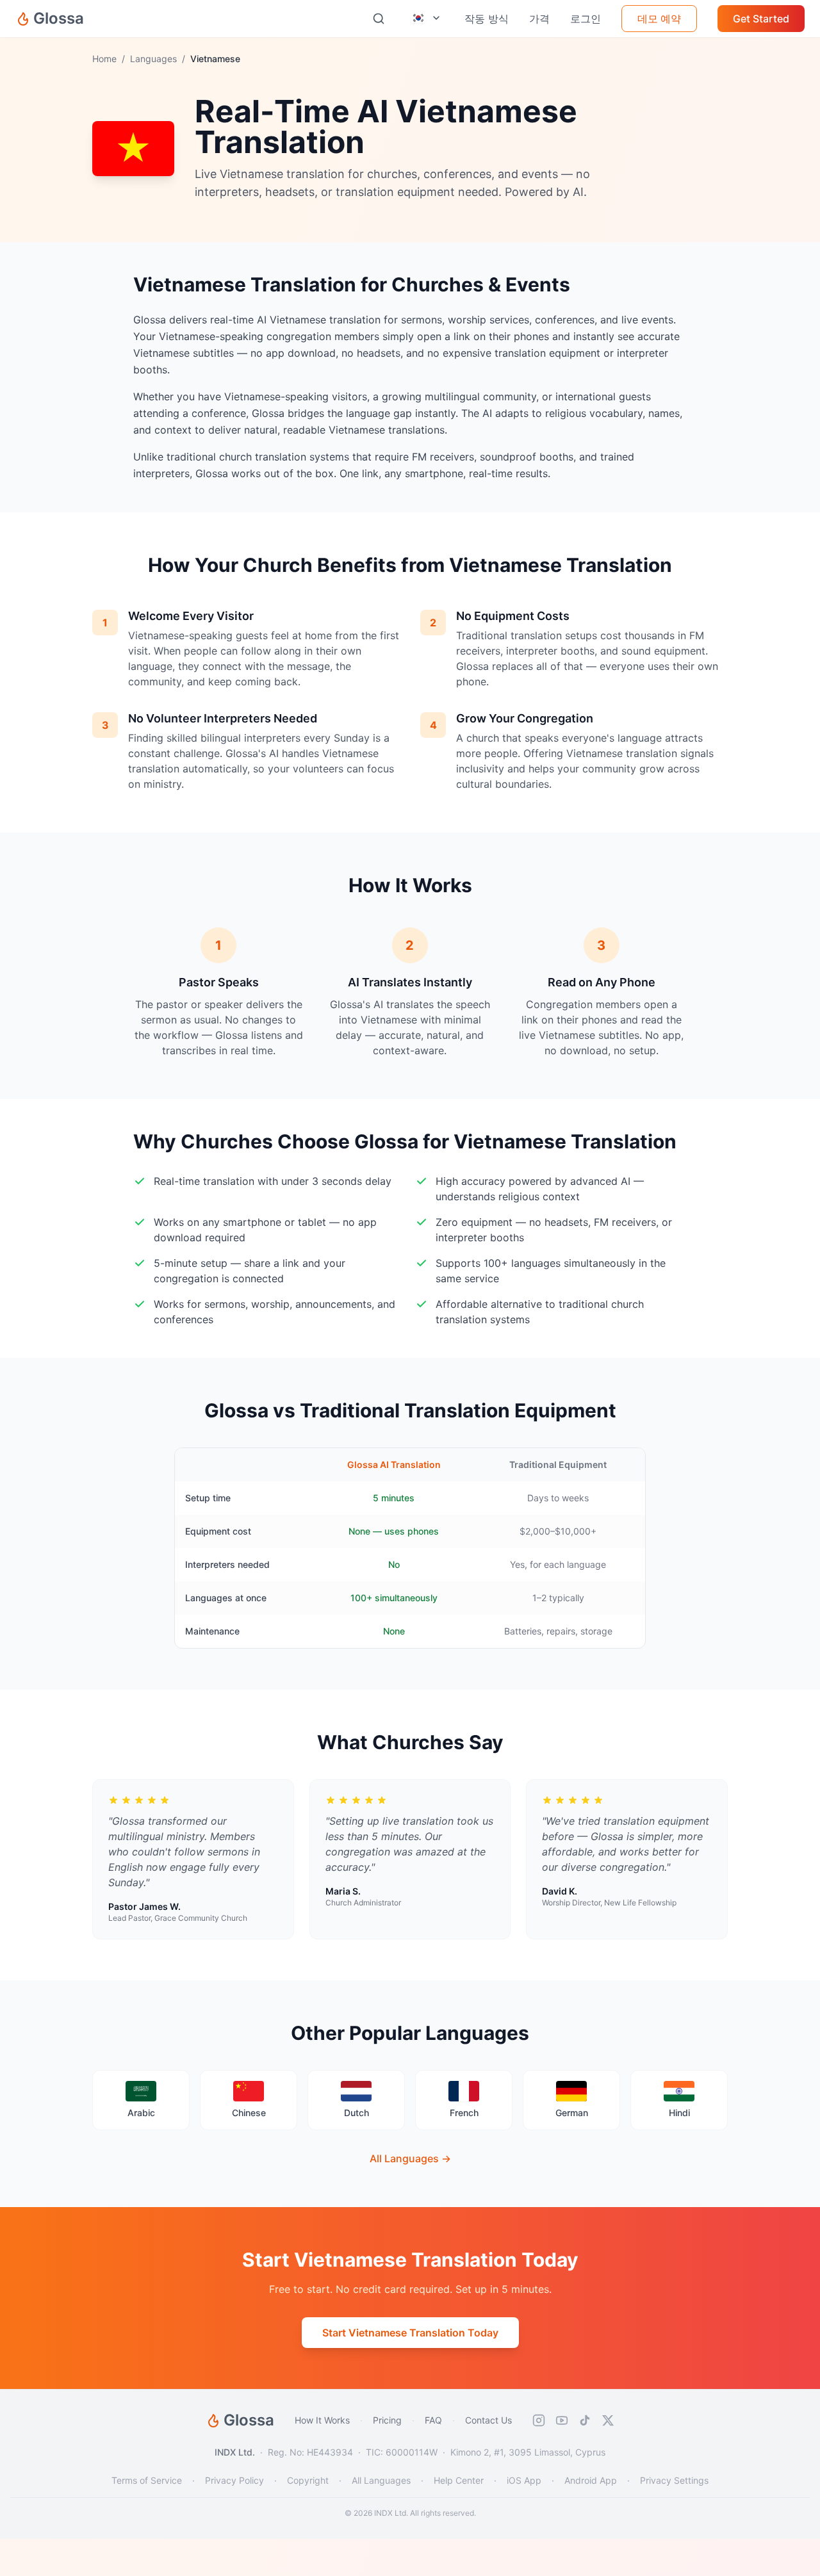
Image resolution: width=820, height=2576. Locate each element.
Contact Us (488, 2420)
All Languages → (410, 2158)
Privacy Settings (674, 2480)
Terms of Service (147, 2480)
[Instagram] (539, 2420)
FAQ (433, 2420)
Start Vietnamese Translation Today (410, 2333)
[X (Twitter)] (608, 2420)
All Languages (381, 2480)
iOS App (524, 2480)
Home (104, 59)
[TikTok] (585, 2420)
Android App (591, 2480)
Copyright (308, 2480)
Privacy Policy (234, 2480)
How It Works (322, 2420)
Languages (153, 59)
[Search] (379, 19)
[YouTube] (562, 2420)
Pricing (387, 2420)
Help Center (459, 2480)
